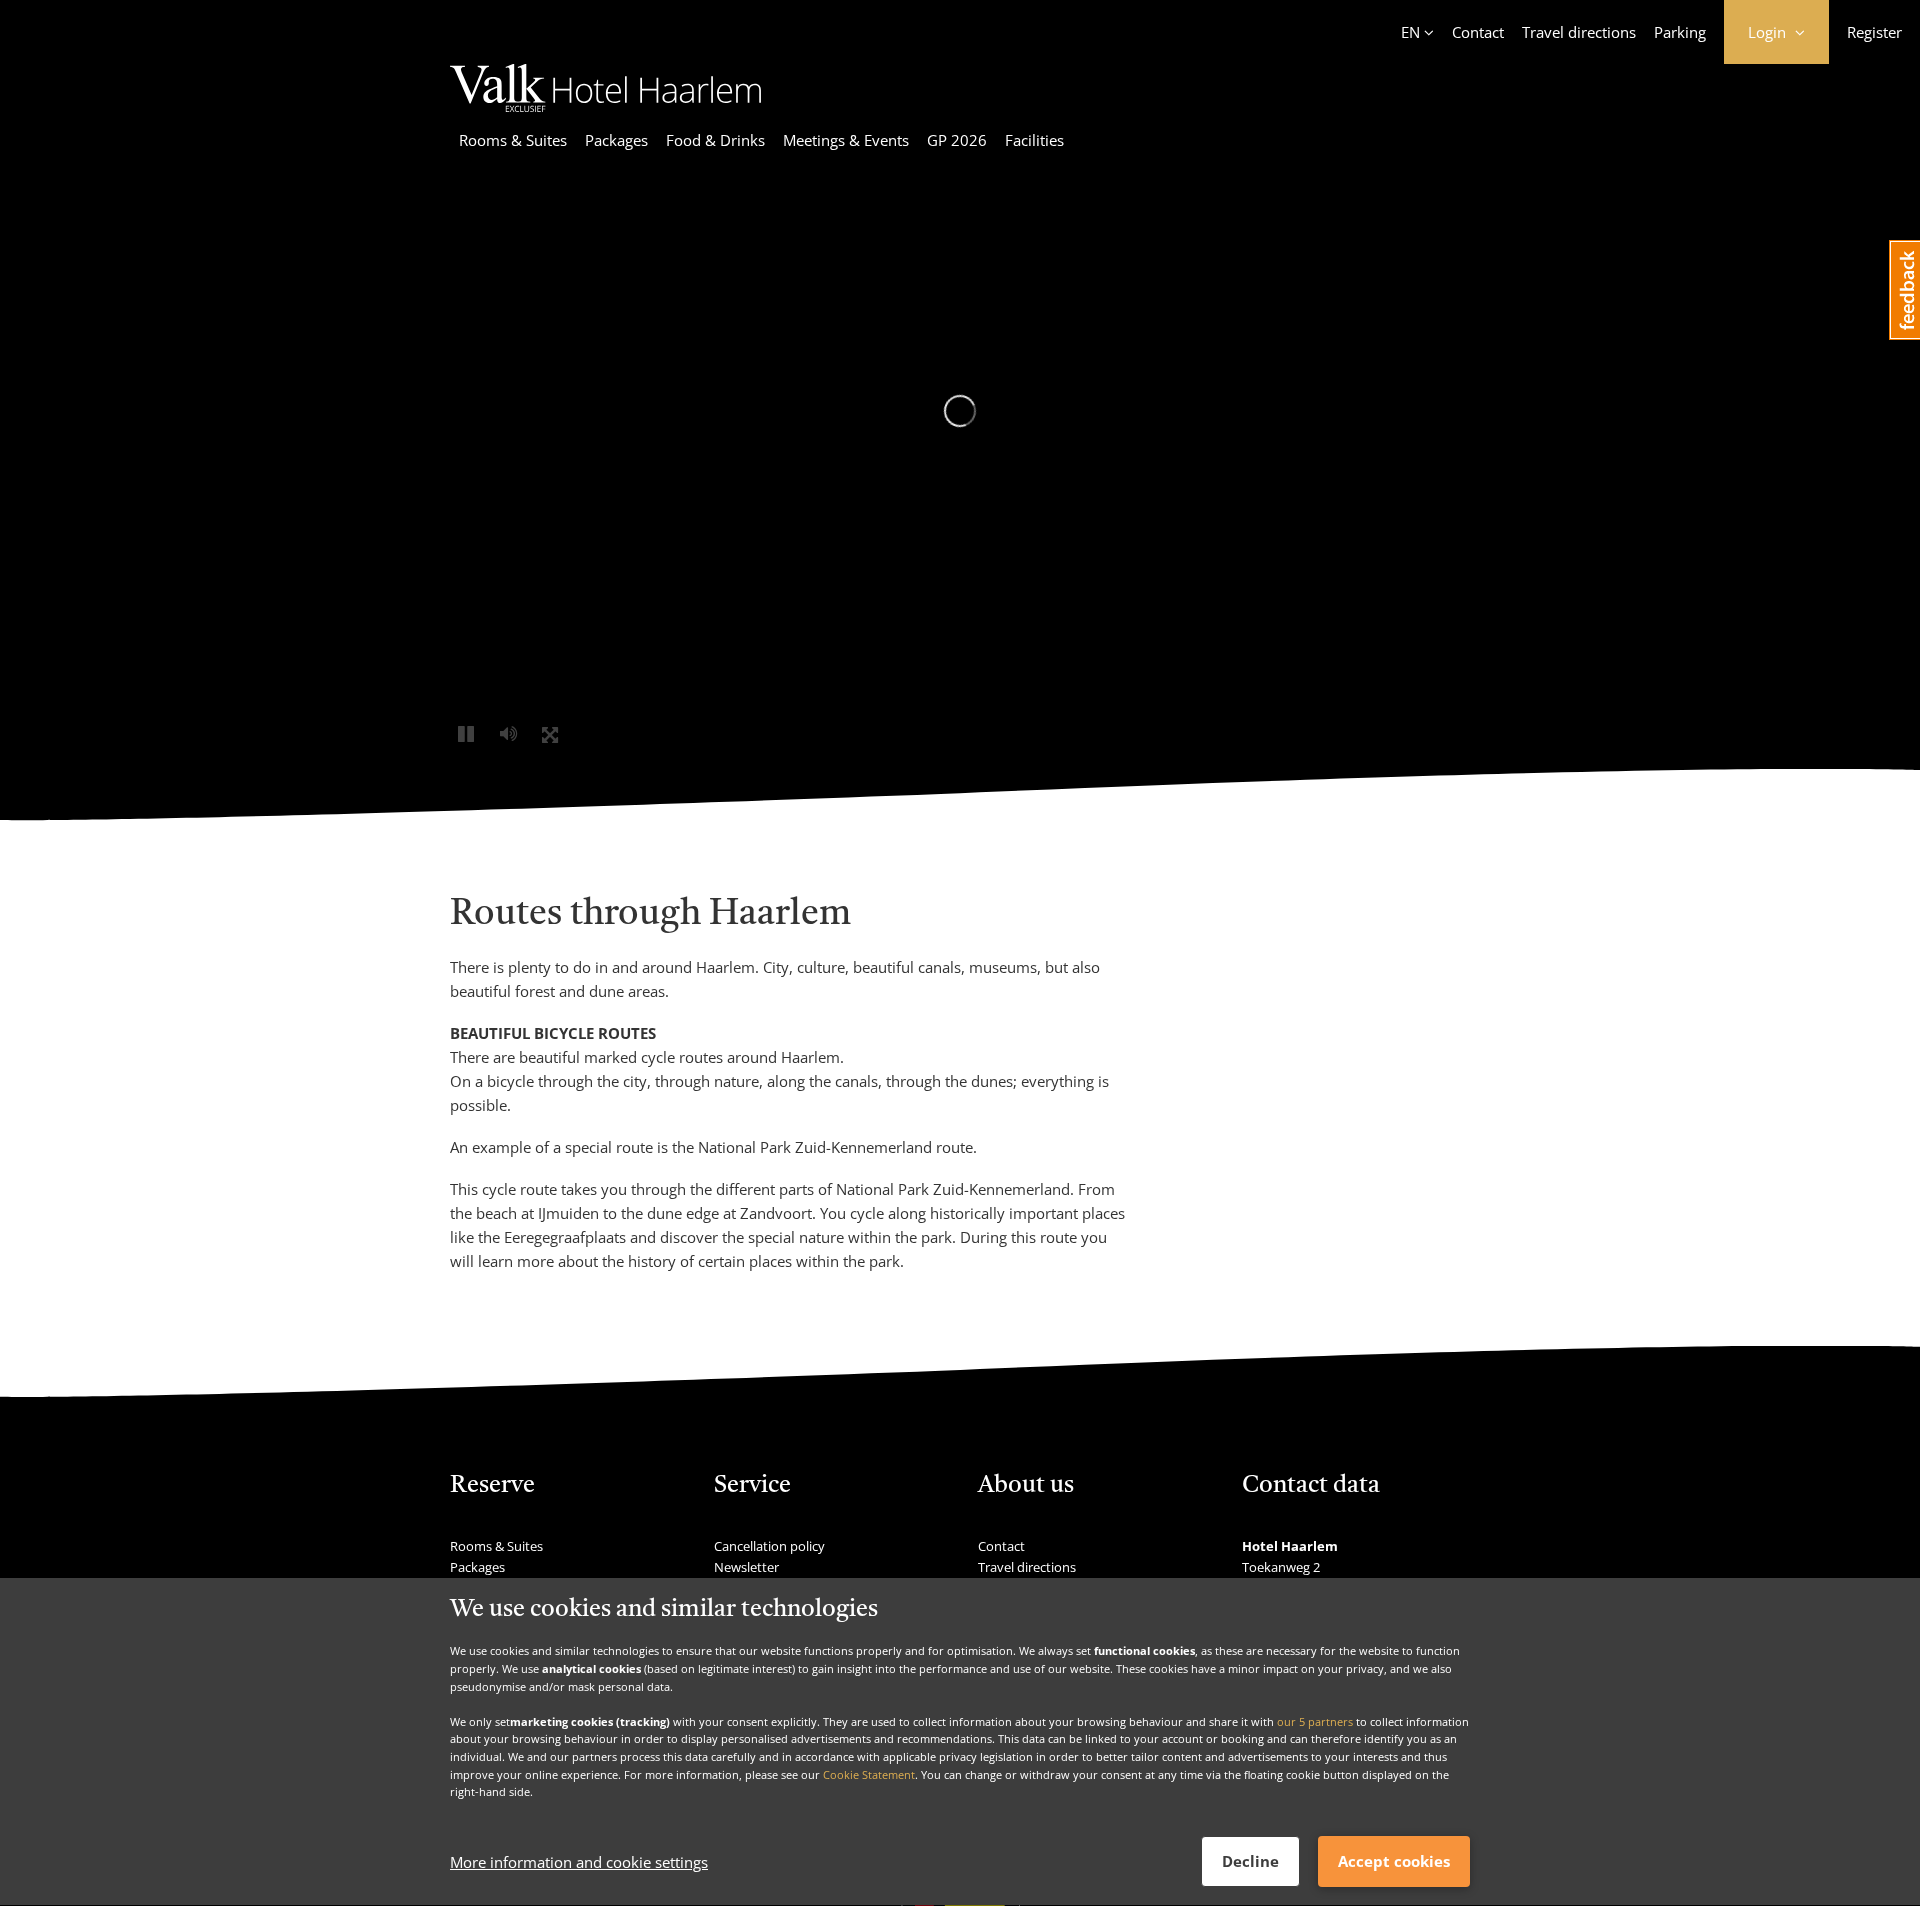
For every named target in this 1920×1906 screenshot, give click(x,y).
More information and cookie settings (579, 1863)
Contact (1478, 32)
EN (1410, 32)
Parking (1680, 32)
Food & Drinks (715, 140)
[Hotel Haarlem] (605, 106)
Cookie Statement (869, 1774)
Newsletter (746, 1567)
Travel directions (1579, 32)
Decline (1250, 1862)
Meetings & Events (846, 140)
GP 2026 (957, 140)
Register (1874, 32)
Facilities (1034, 140)
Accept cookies (1394, 1862)
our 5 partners (1315, 1721)
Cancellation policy (769, 1546)
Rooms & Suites (513, 140)
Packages (616, 140)
